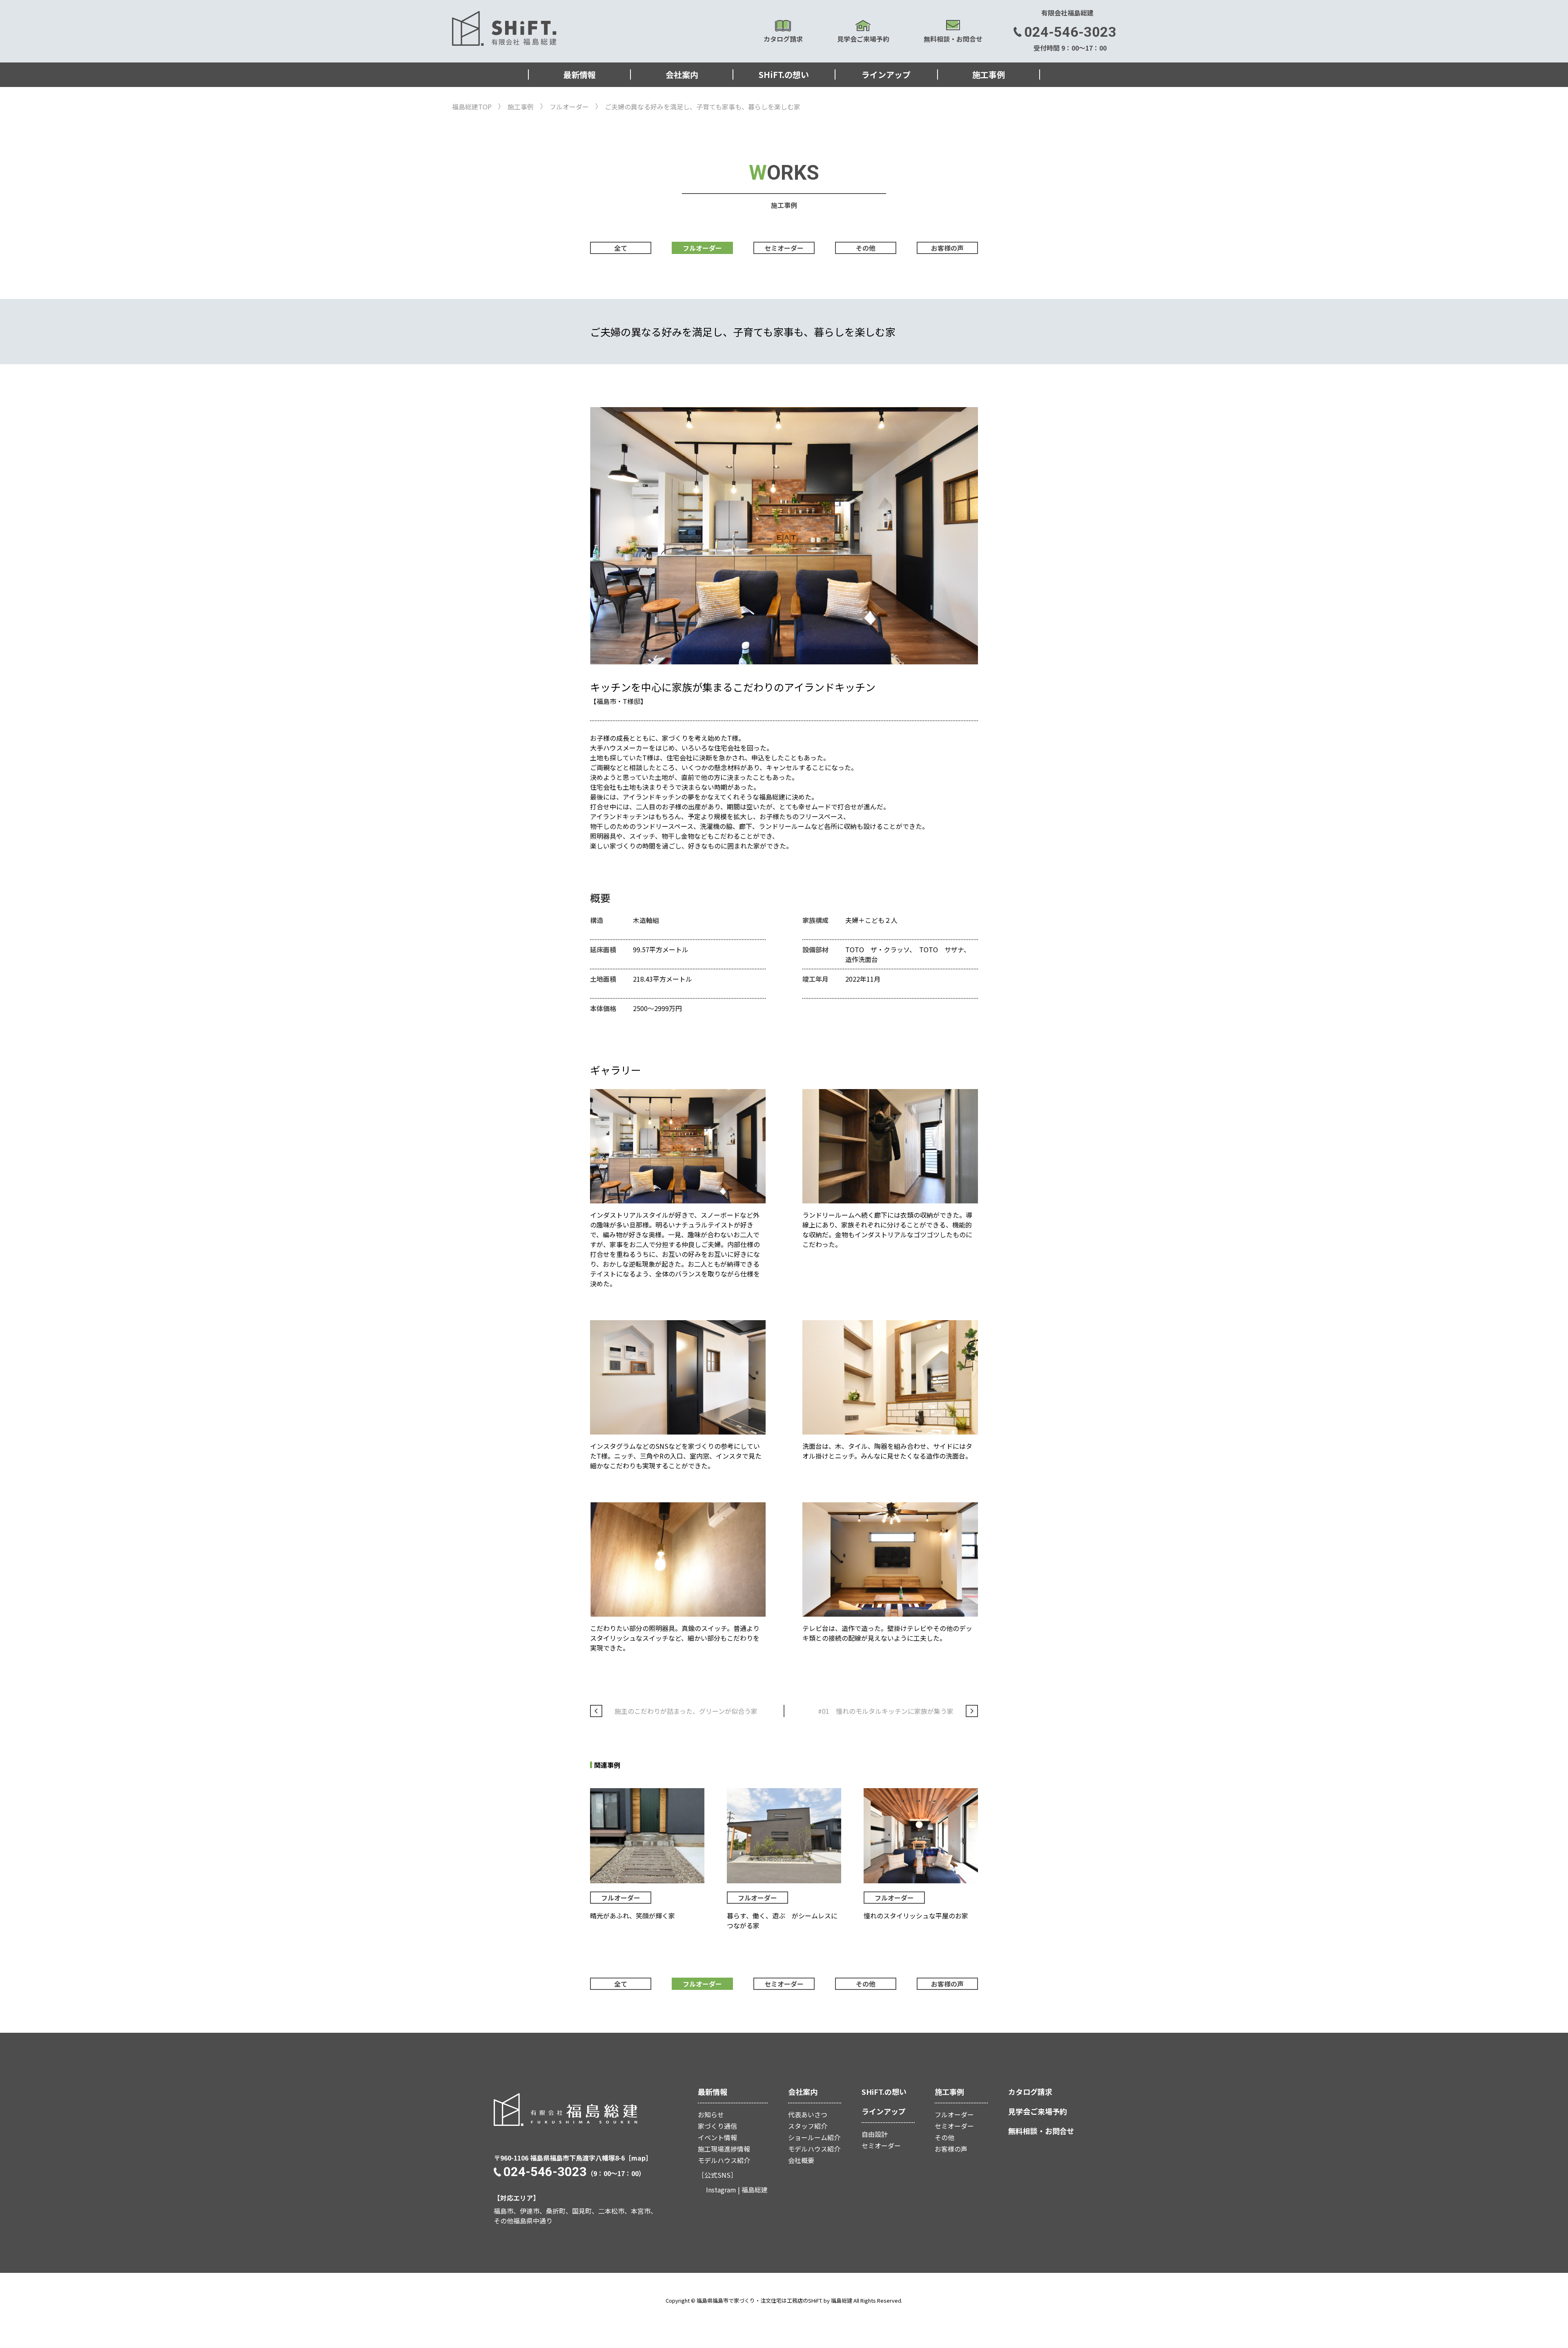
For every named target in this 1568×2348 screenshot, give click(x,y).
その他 (866, 248)
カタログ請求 (783, 39)
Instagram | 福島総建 (737, 2190)
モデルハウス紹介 (724, 2160)
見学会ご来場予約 (863, 39)
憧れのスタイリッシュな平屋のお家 (916, 1916)
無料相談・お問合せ (953, 39)
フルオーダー (569, 107)
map (638, 2158)
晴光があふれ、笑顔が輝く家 (633, 1916)
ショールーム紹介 (814, 2137)
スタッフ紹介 (808, 2126)
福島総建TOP (472, 107)
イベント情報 (717, 2137)
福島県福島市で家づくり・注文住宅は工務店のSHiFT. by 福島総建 (774, 2300)
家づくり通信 (717, 2126)
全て (621, 248)
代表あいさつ (808, 2114)
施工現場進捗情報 (724, 2149)
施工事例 (989, 75)
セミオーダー (784, 248)
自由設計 (875, 2134)
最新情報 (579, 75)
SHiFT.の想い (784, 75)
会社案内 (682, 75)
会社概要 (801, 2160)
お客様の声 (947, 248)
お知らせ (711, 2114)
